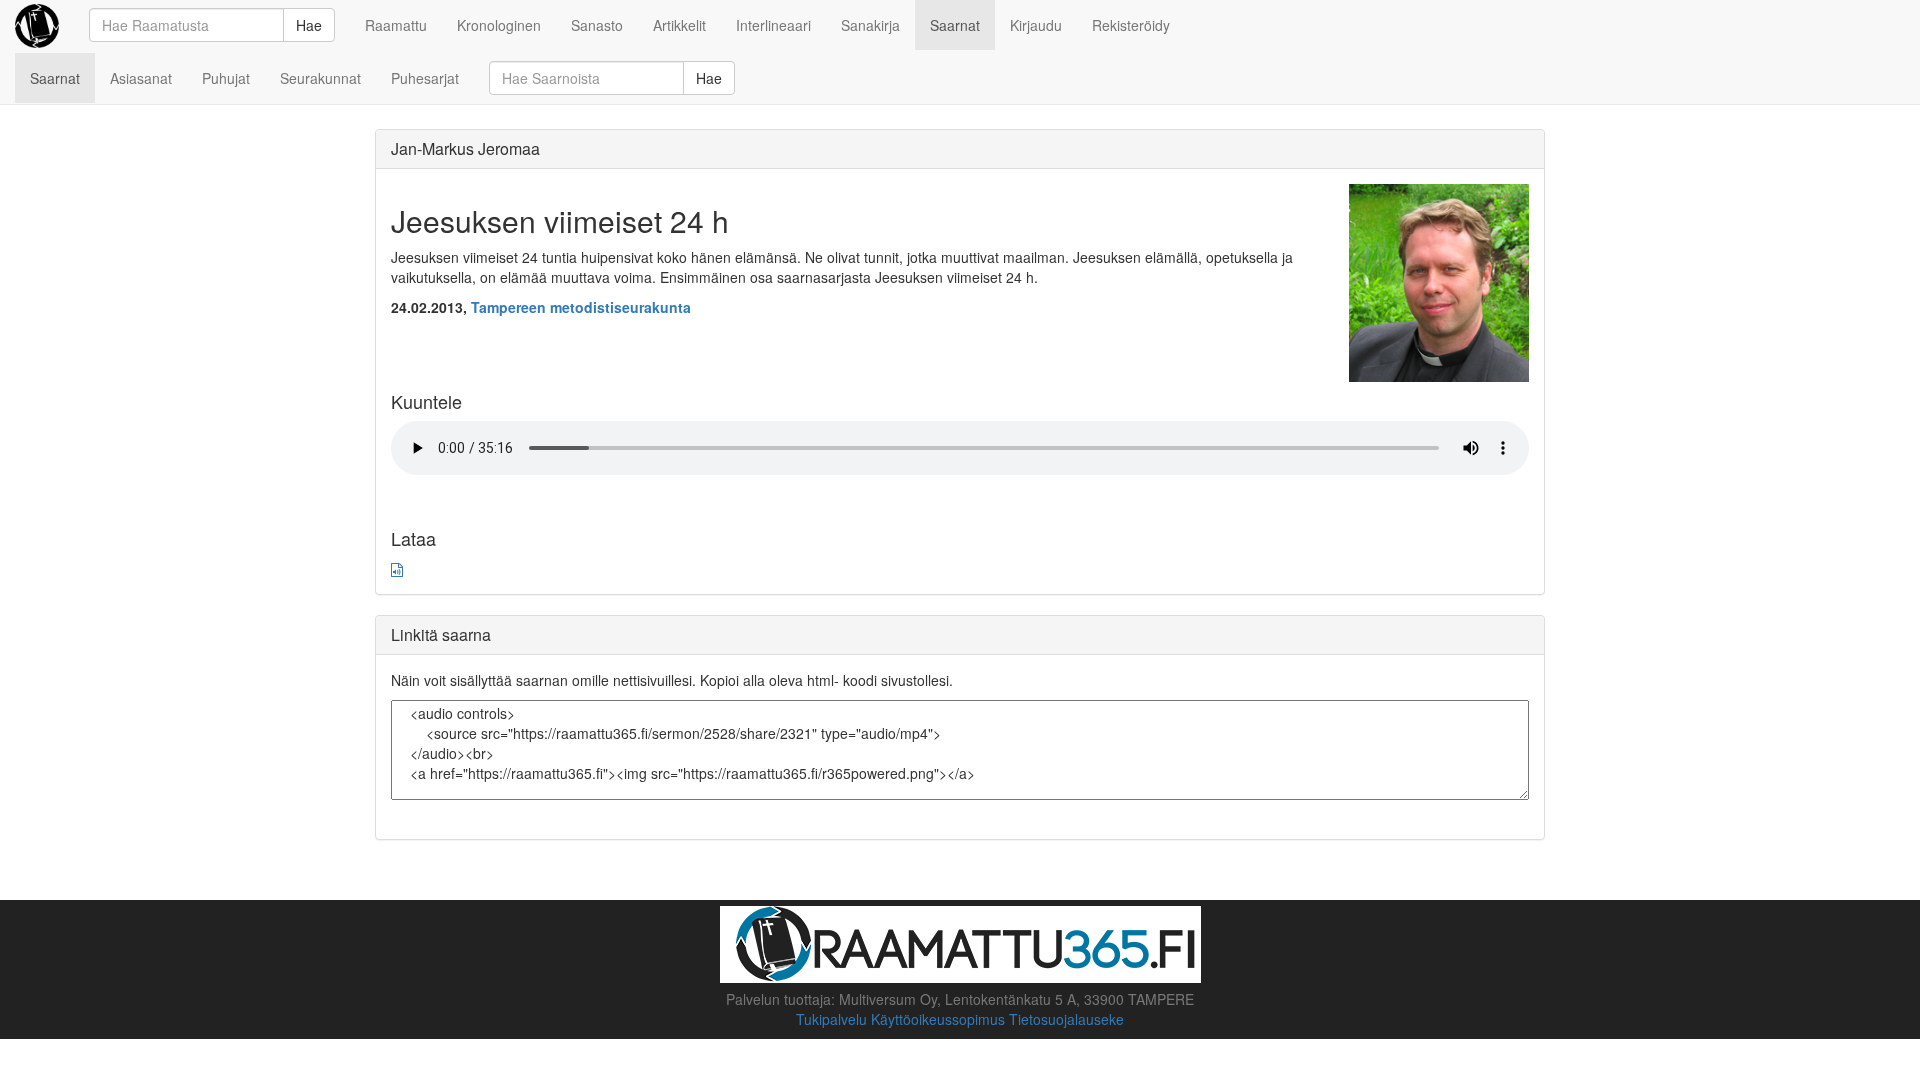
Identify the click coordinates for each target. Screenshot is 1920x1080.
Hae (309, 25)
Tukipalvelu (831, 1019)
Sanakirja (870, 25)
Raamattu (396, 25)
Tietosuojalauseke (1066, 1019)
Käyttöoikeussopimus (938, 1019)
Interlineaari (773, 25)
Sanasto (597, 25)
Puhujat (226, 78)
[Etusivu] (37, 25)
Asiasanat (141, 78)
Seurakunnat (320, 78)
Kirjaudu (1036, 25)
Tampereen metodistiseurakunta (581, 307)
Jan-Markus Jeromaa (465, 148)
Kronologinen (499, 25)
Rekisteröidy (1131, 25)
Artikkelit (679, 25)
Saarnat (955, 25)
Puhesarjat (425, 78)
